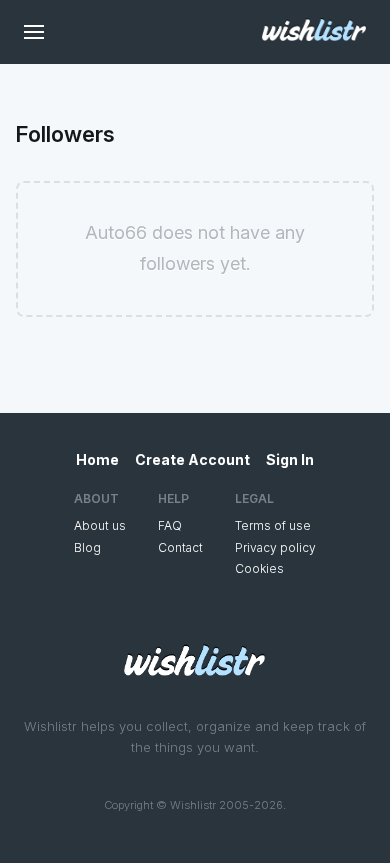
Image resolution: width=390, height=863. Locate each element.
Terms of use (273, 525)
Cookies (259, 568)
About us (100, 525)
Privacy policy (275, 547)
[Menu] (34, 32)
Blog (87, 547)
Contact (180, 547)
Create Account (192, 459)
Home (97, 459)
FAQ (170, 525)
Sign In (290, 459)
